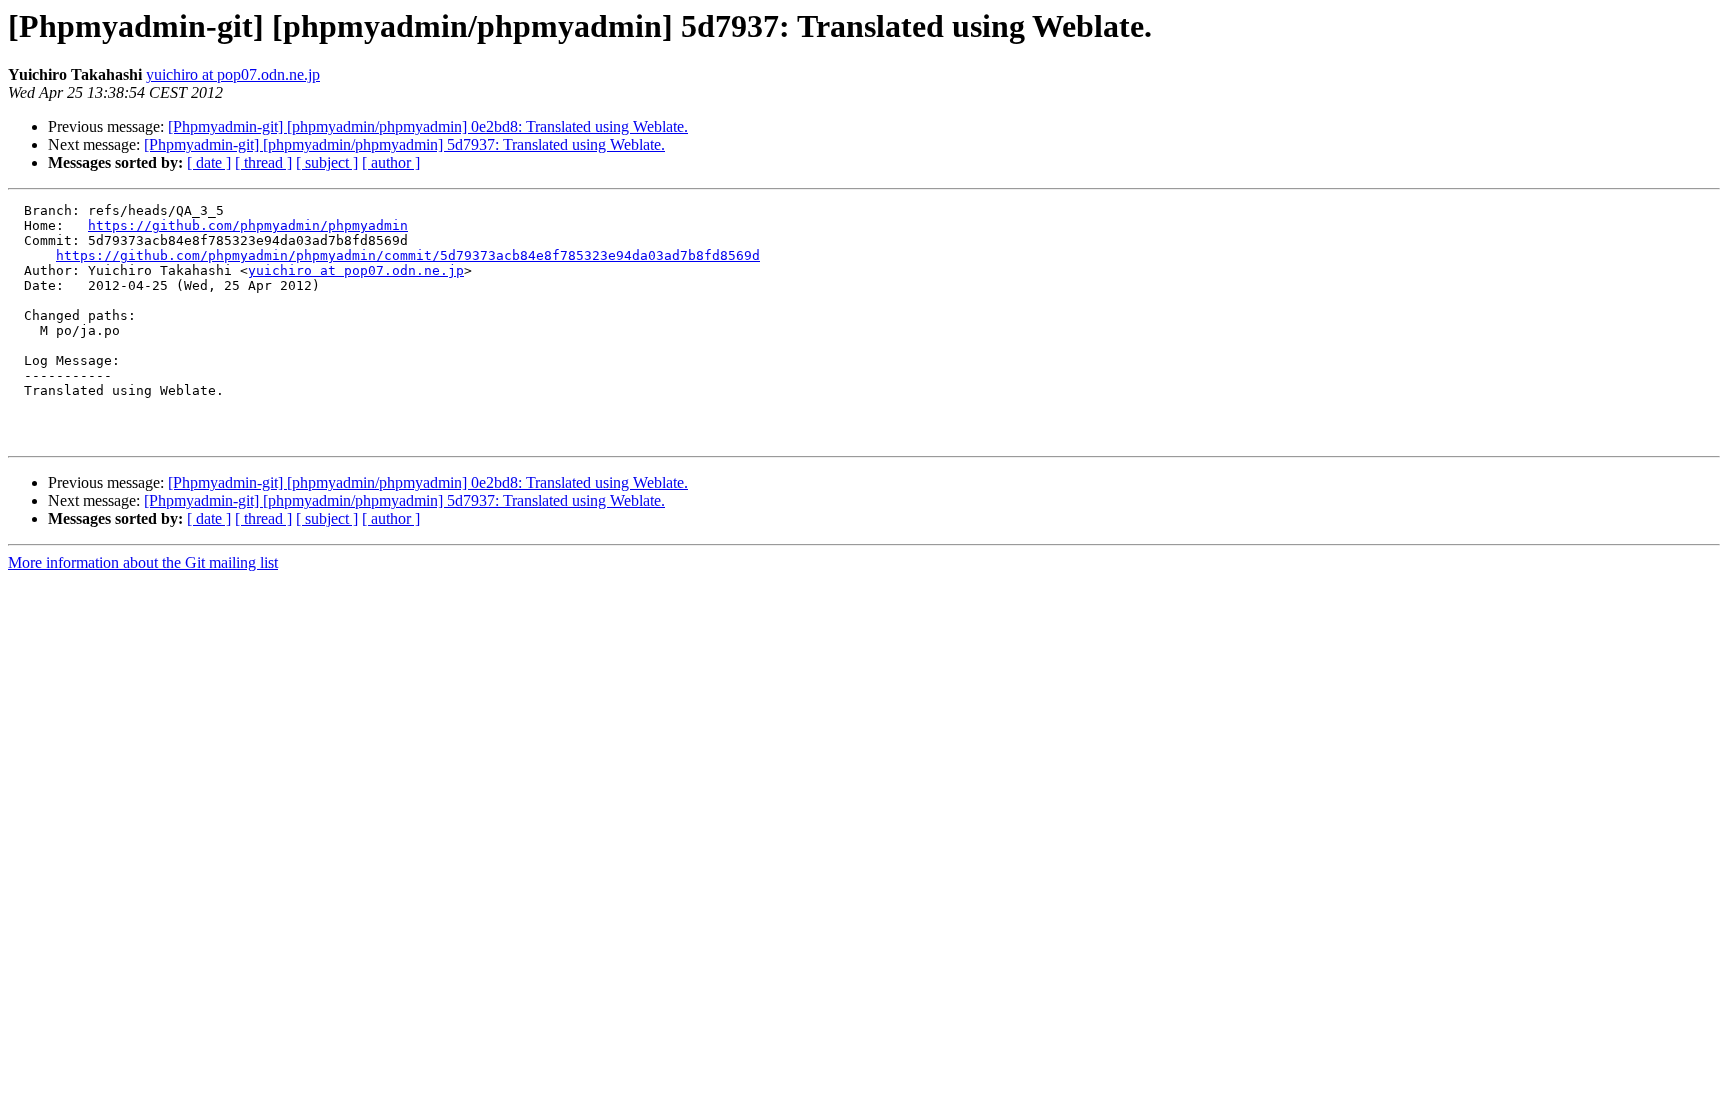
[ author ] (391, 162)
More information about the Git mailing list (143, 562)
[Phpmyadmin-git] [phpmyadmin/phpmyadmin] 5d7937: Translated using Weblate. (404, 144)
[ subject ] (327, 162)
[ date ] (209, 162)
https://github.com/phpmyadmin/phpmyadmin (248, 225)
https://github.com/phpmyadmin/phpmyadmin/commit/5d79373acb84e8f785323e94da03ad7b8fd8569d (408, 255)
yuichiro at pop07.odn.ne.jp (233, 74)
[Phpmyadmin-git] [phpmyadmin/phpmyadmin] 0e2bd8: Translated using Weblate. (428, 126)
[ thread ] (263, 162)
